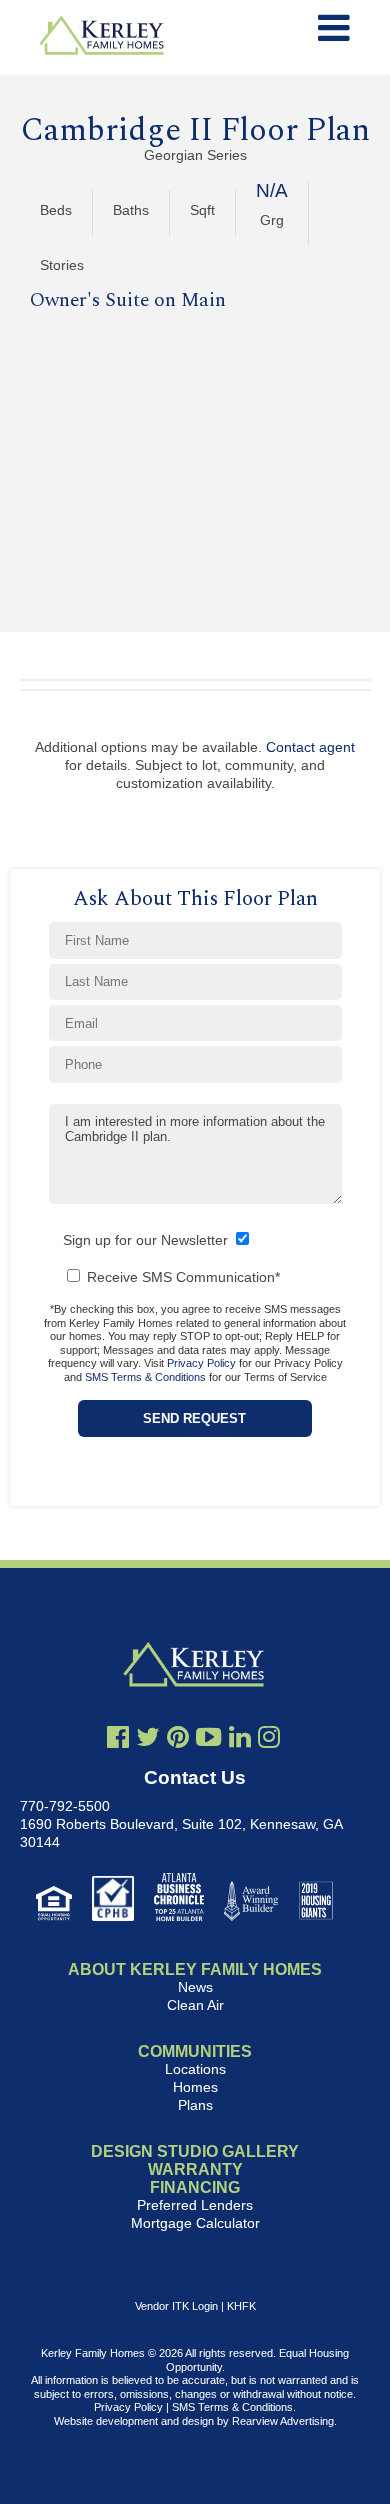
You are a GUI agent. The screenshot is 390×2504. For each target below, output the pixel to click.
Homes (195, 2087)
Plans (195, 2105)
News (195, 1987)
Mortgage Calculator (195, 2223)
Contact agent (310, 747)
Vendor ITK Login (176, 2306)
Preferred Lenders (195, 2205)
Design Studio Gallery (195, 2151)
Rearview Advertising (283, 2421)
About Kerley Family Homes (195, 1969)
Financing (195, 2187)
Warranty (195, 2169)
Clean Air (195, 2005)
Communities (195, 2051)
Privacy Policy (201, 1363)
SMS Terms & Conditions (145, 1377)
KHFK (241, 2306)
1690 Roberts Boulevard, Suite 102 (131, 1824)
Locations (195, 2069)
